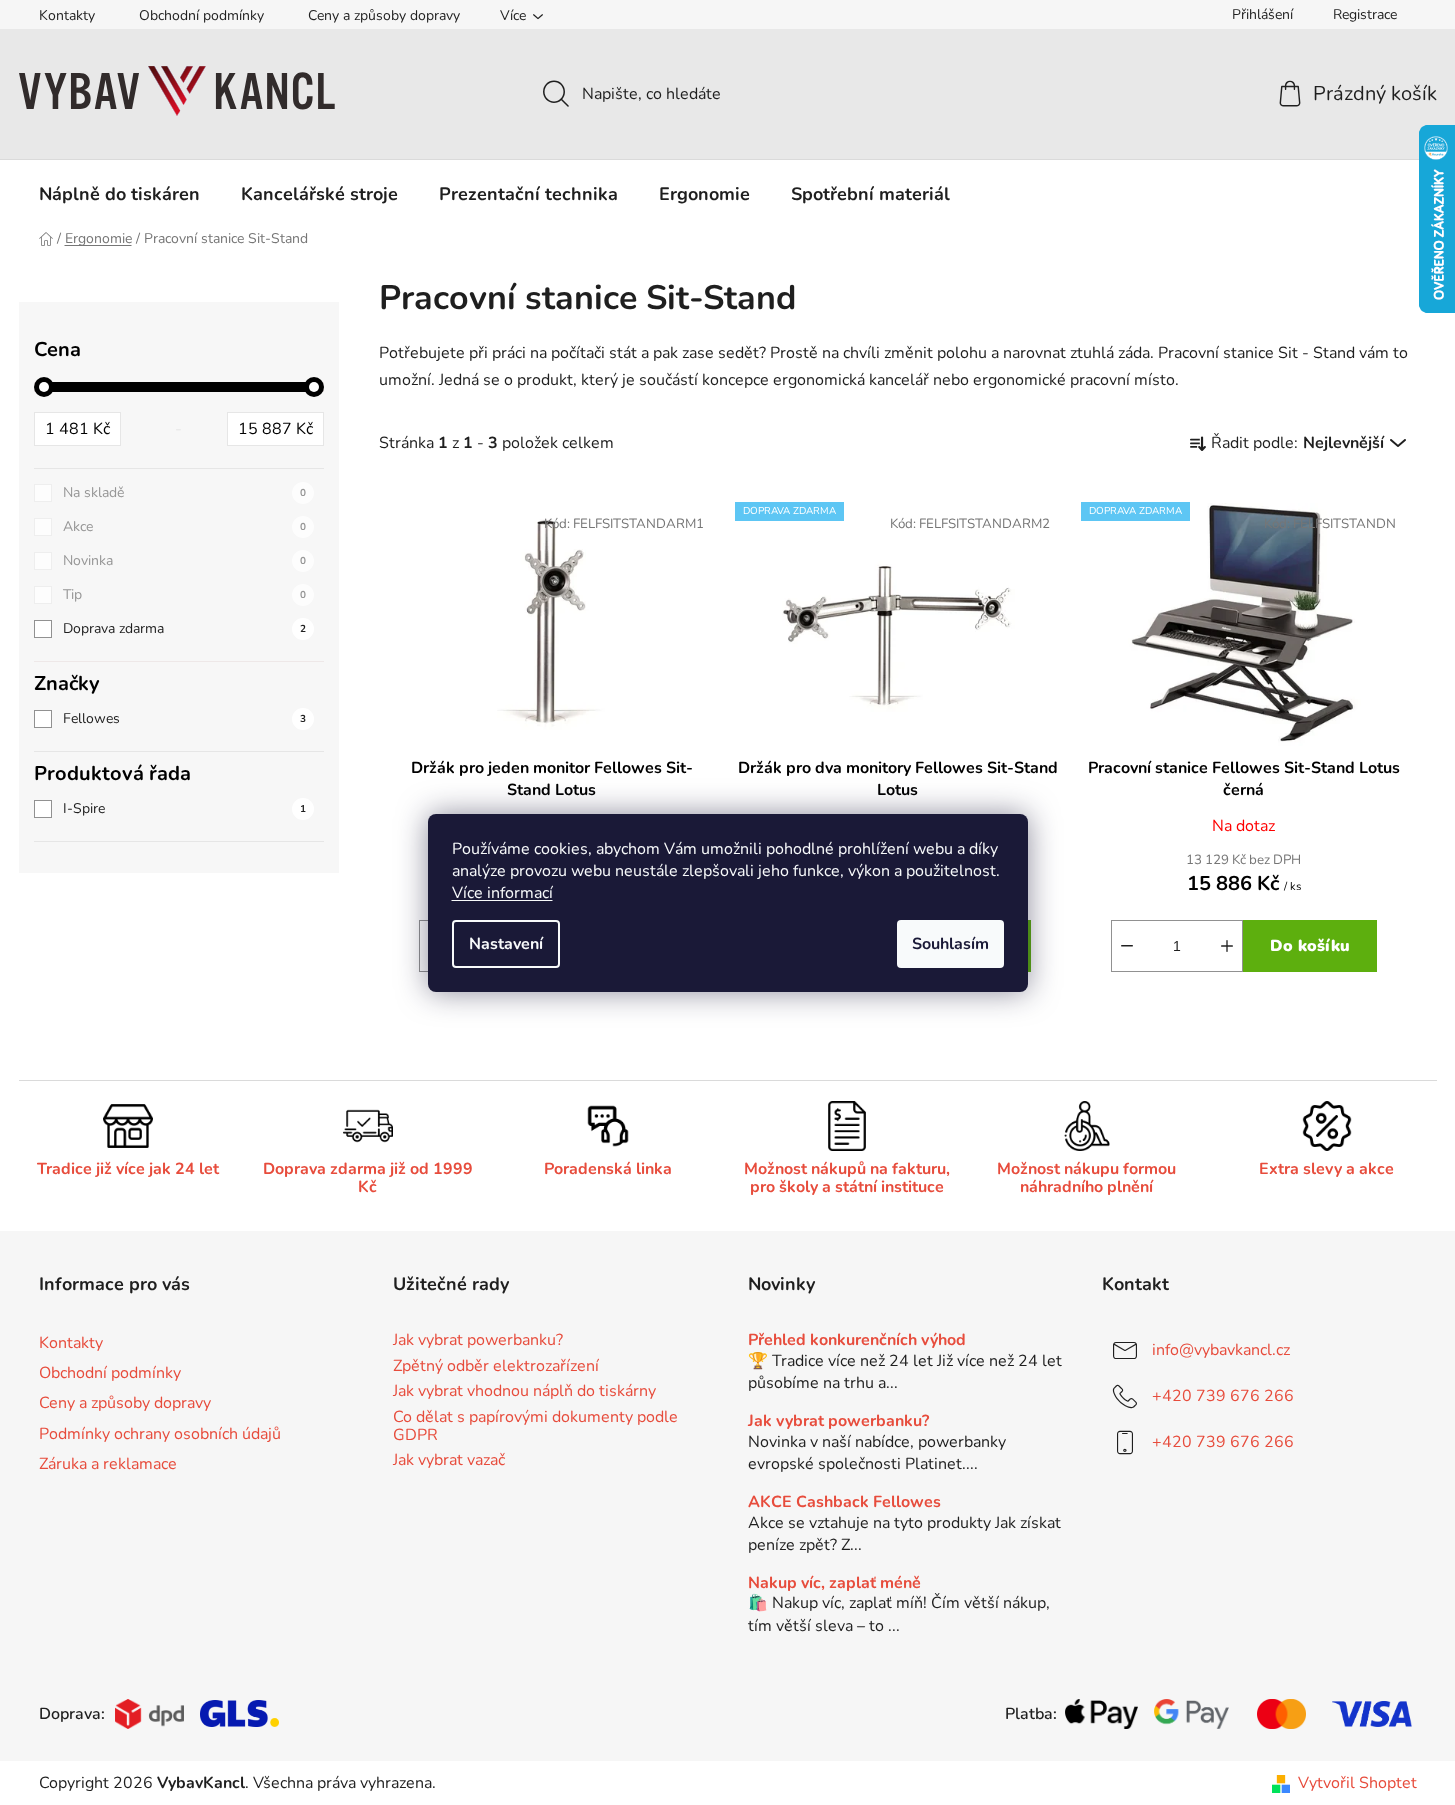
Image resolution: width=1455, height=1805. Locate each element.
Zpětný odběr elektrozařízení (496, 1367)
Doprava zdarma (184, 628)
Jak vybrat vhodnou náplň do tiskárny (524, 1392)
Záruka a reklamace (108, 1464)
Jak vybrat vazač (449, 1461)
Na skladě (184, 492)
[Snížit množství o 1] (1127, 946)
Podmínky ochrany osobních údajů (160, 1434)
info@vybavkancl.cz (1221, 1350)
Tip (184, 594)
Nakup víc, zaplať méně (834, 1584)
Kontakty (67, 15)
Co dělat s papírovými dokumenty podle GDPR (535, 1426)
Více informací (502, 893)
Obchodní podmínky (201, 15)
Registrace (1365, 14)
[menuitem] (119, 194)
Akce (184, 526)
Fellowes (184, 718)
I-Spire (184, 808)
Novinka (184, 560)
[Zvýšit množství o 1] (1227, 946)
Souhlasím (950, 944)
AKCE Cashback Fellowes (844, 1503)
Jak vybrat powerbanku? (478, 1341)
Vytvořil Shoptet (1357, 1783)
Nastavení (506, 944)
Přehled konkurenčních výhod (857, 1341)
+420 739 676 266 (1223, 1396)
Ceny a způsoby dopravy (384, 15)
